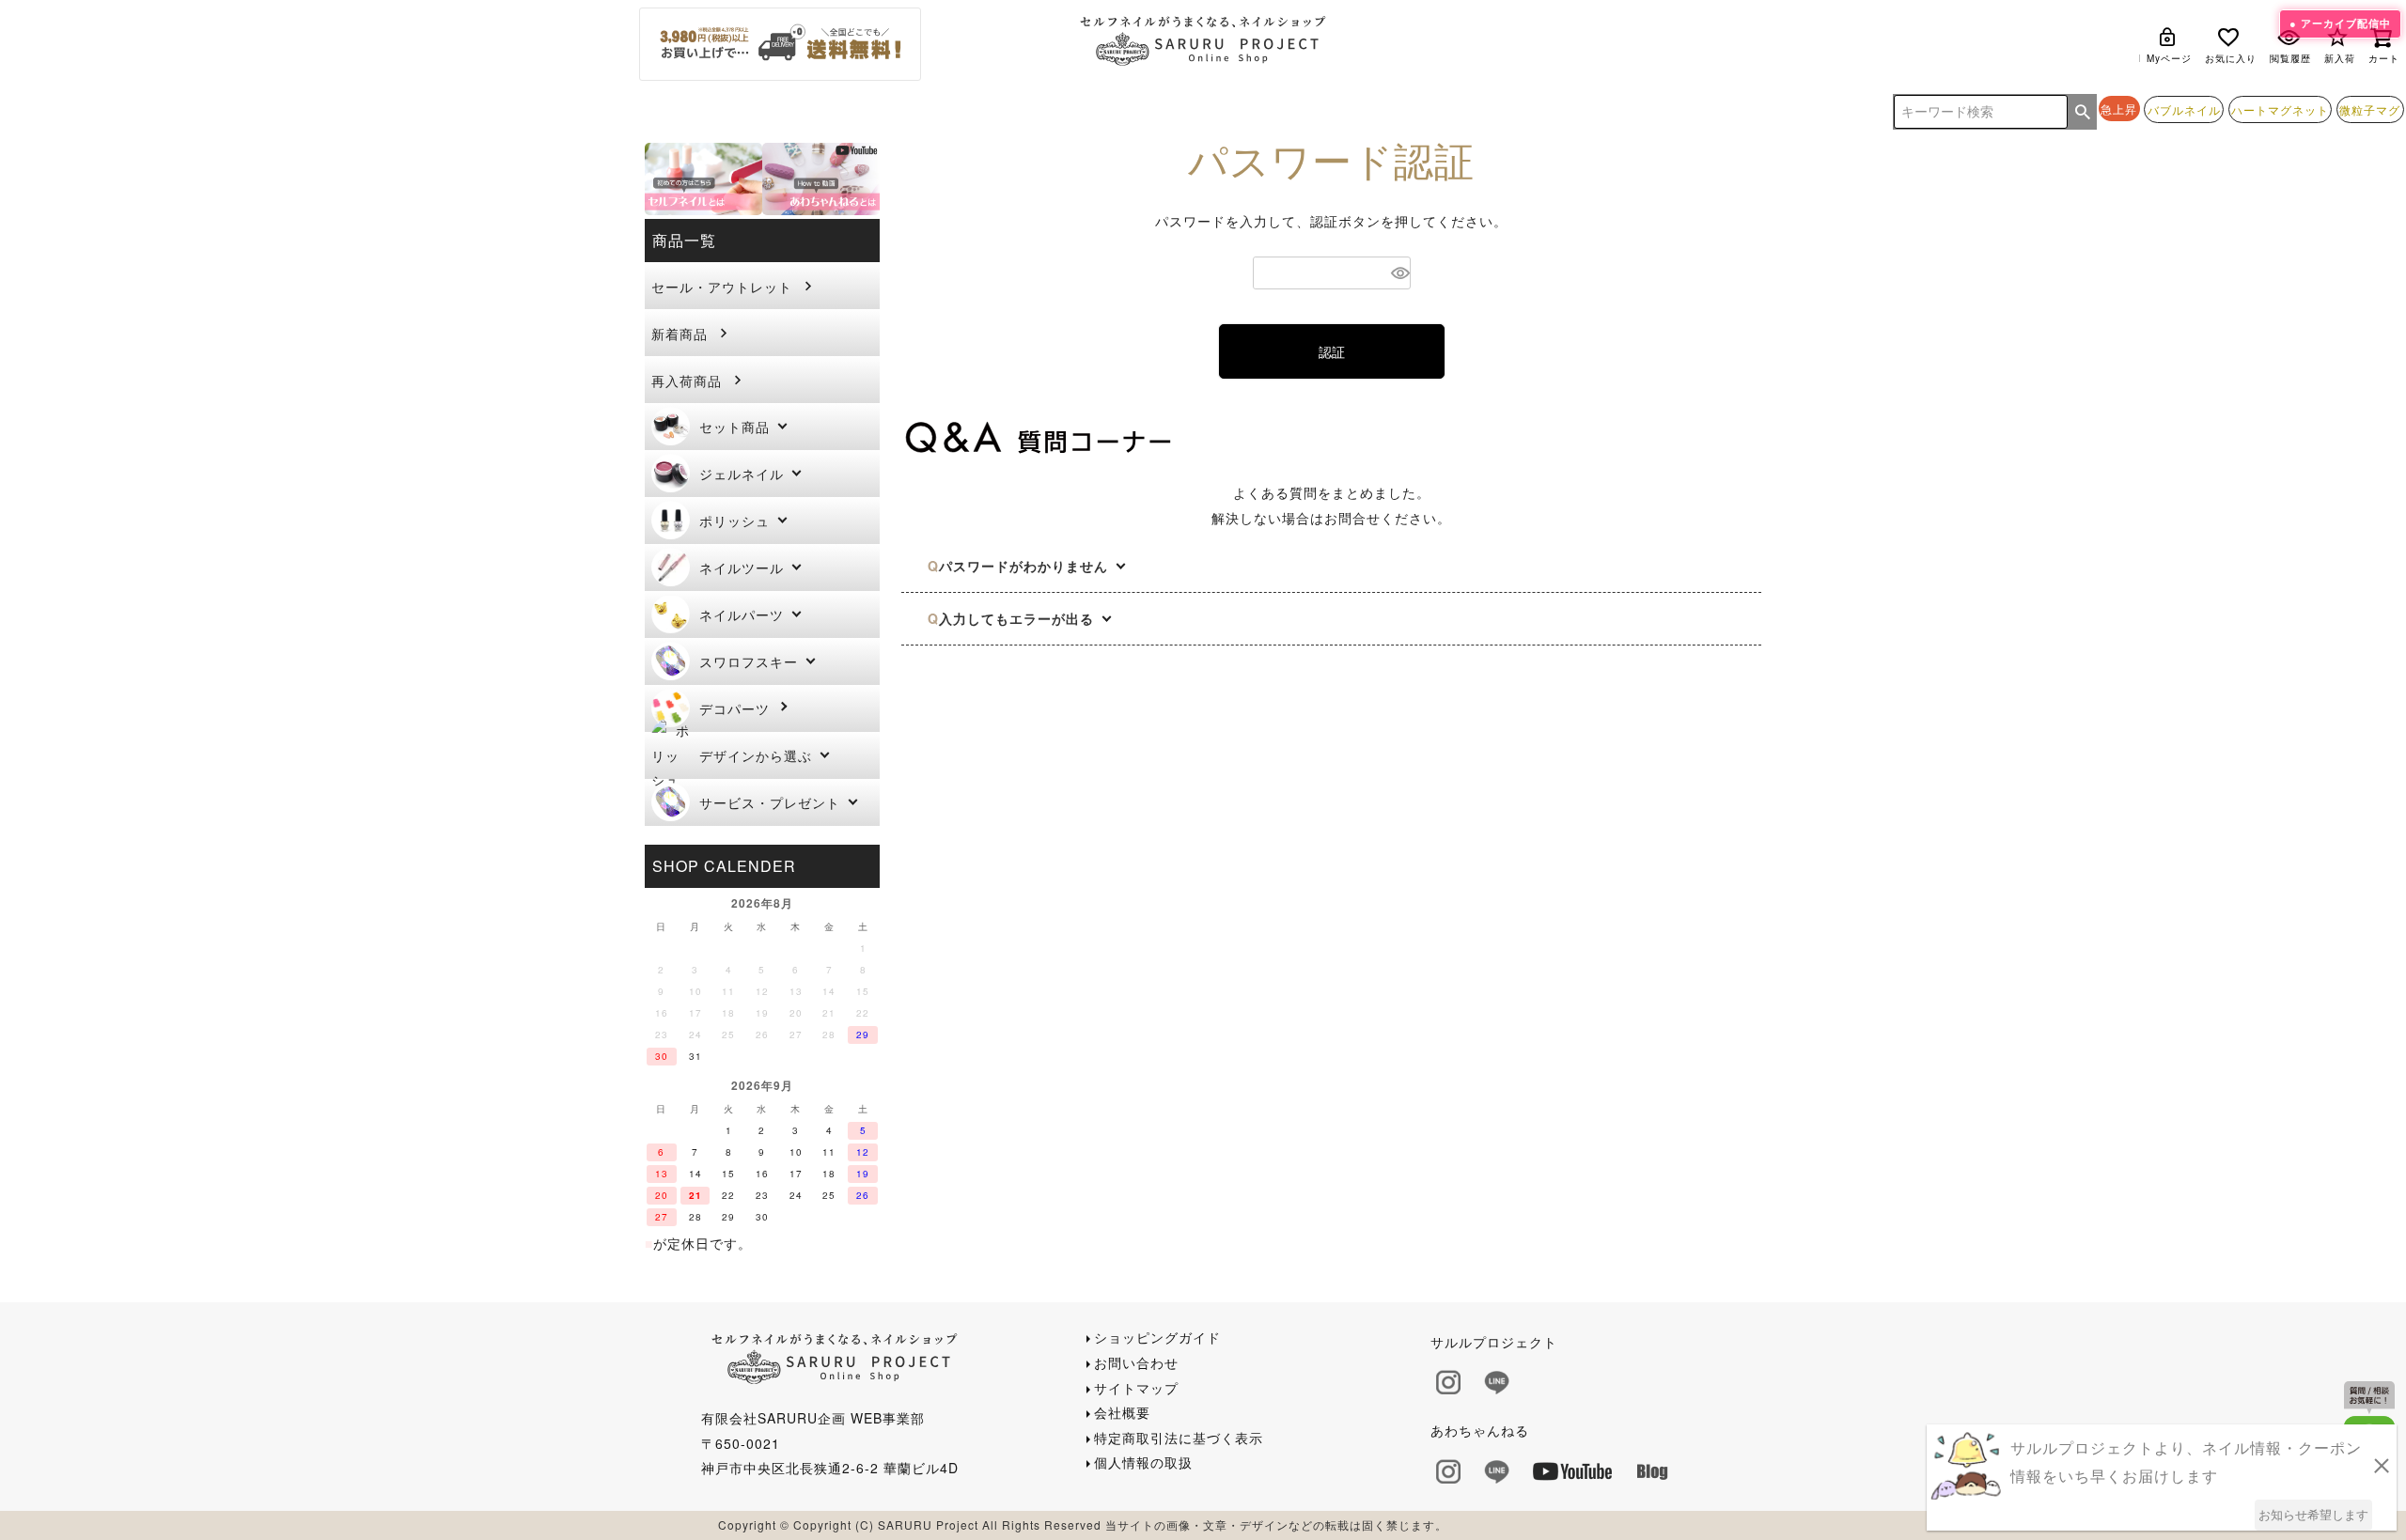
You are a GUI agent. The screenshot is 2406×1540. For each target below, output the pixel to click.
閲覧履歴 (2290, 58)
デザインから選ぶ (756, 755)
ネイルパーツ (742, 614)
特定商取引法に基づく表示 (1179, 1438)
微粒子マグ (2370, 110)
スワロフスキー (749, 661)
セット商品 (734, 427)
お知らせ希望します (2313, 1514)
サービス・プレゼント (770, 802)
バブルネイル (2184, 110)
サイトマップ (1136, 1388)
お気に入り (2231, 58)
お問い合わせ (1136, 1362)
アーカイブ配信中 (2346, 23)
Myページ (2169, 58)
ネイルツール (742, 568)
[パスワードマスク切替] (1398, 273)
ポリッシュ (734, 521)
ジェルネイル (742, 474)
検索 (2083, 112)
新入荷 (2340, 58)
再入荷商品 (687, 381)
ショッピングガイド (1157, 1337)
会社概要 (1122, 1412)
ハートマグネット (2280, 110)
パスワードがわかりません (1023, 566)
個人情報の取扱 (1143, 1462)
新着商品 (680, 334)
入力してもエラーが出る (1016, 618)
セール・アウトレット (722, 287)
